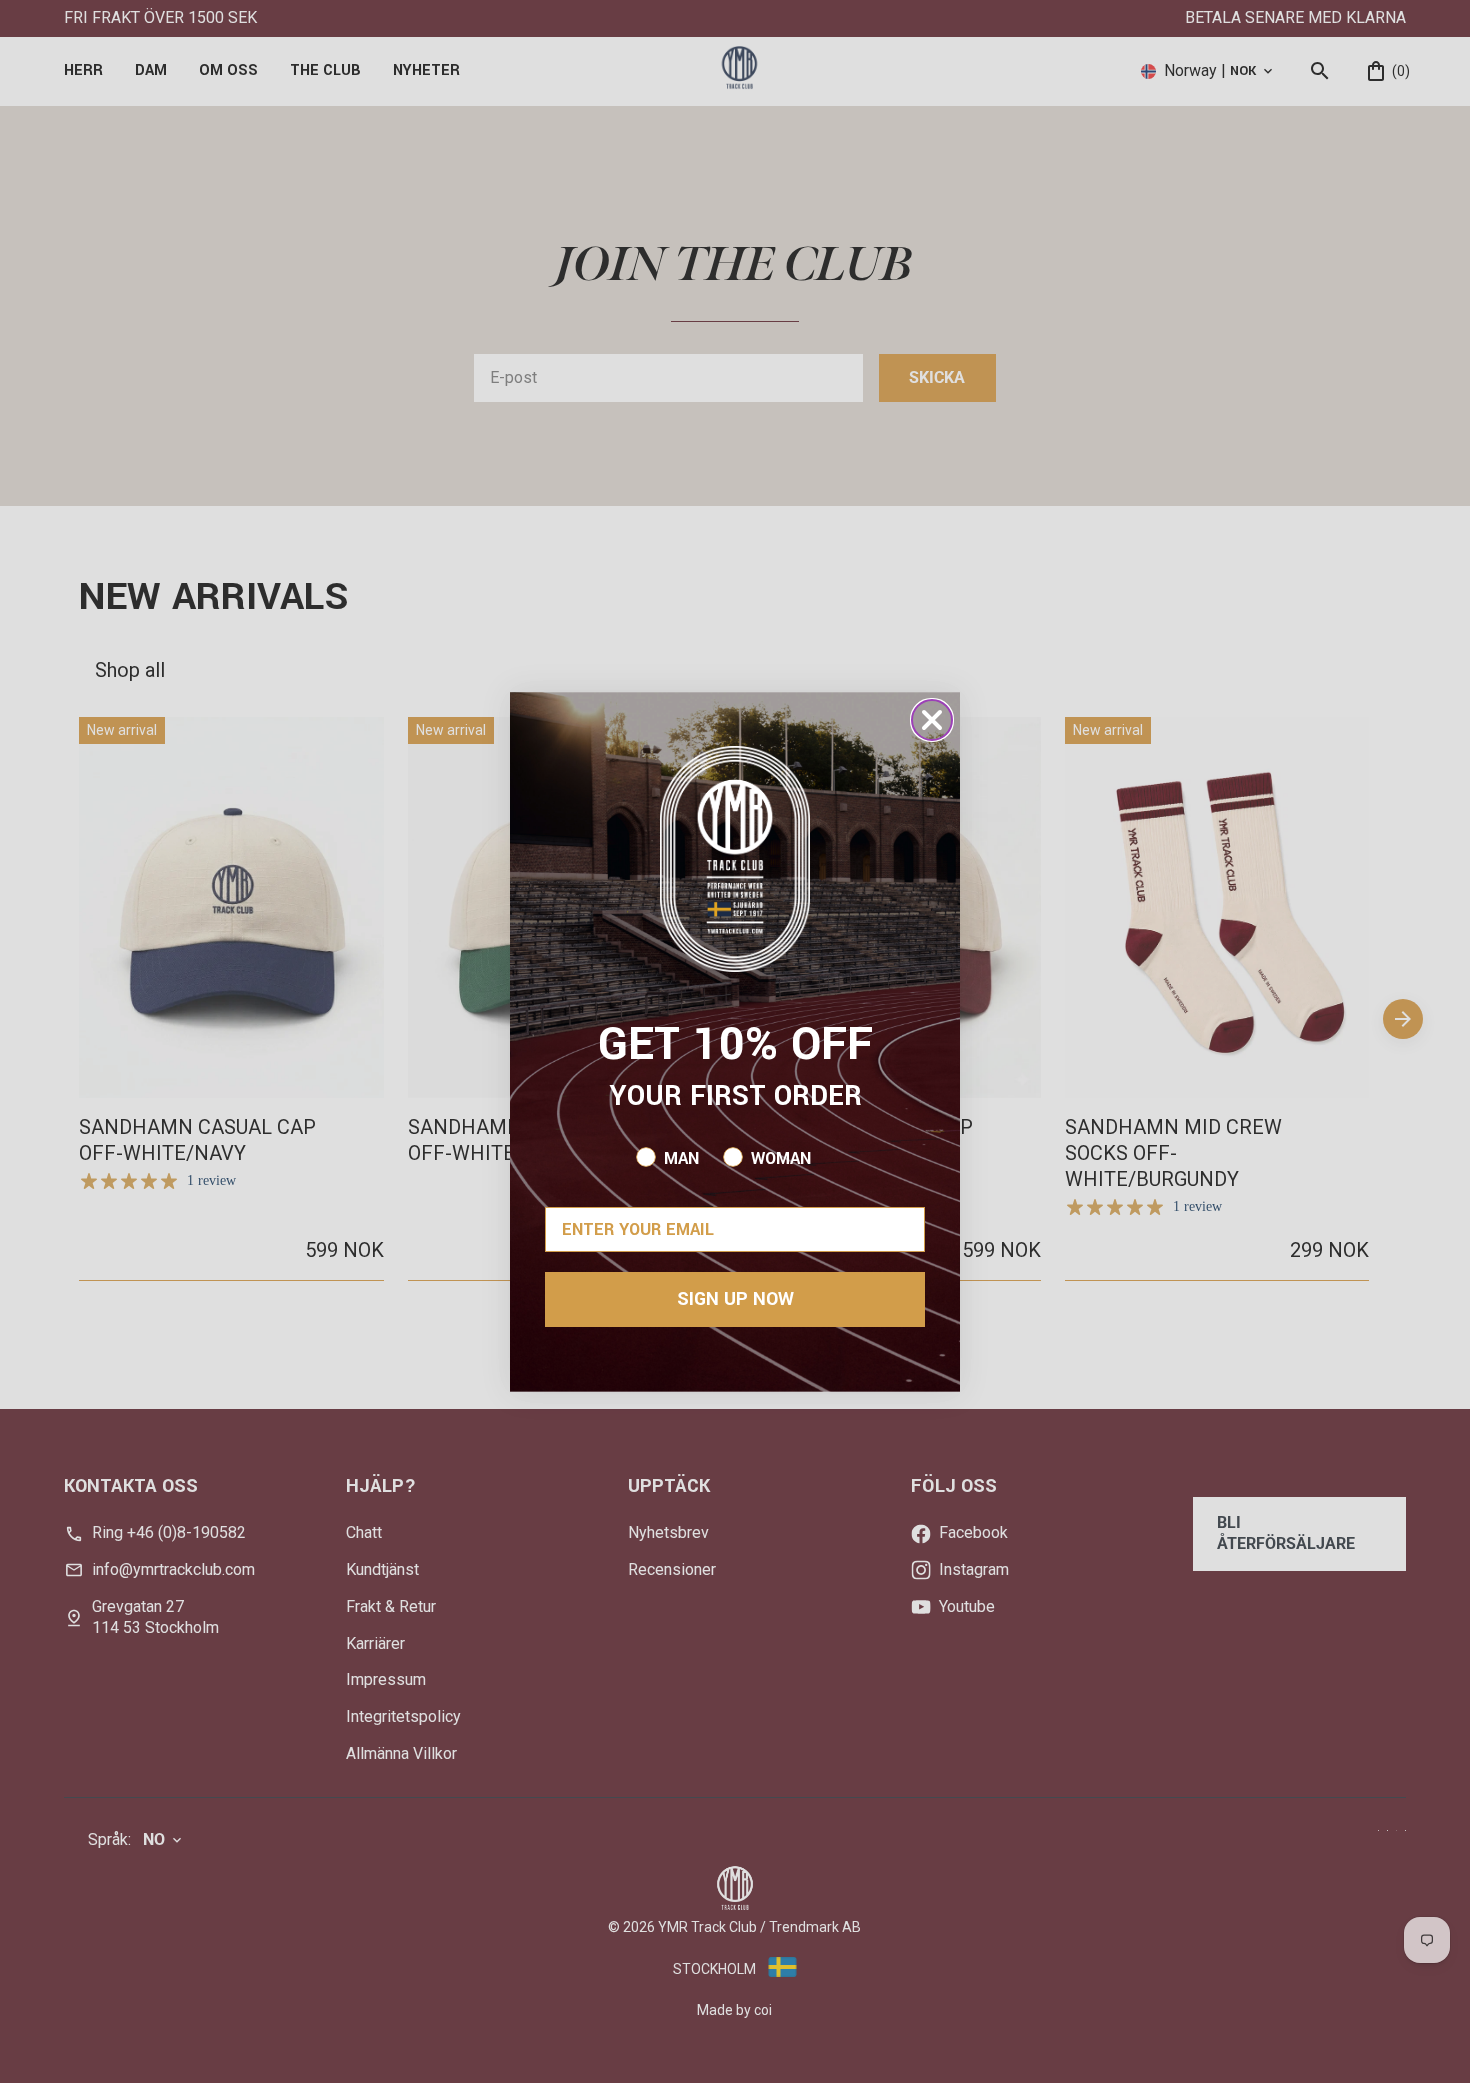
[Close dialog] (932, 720)
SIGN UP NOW (735, 1299)
